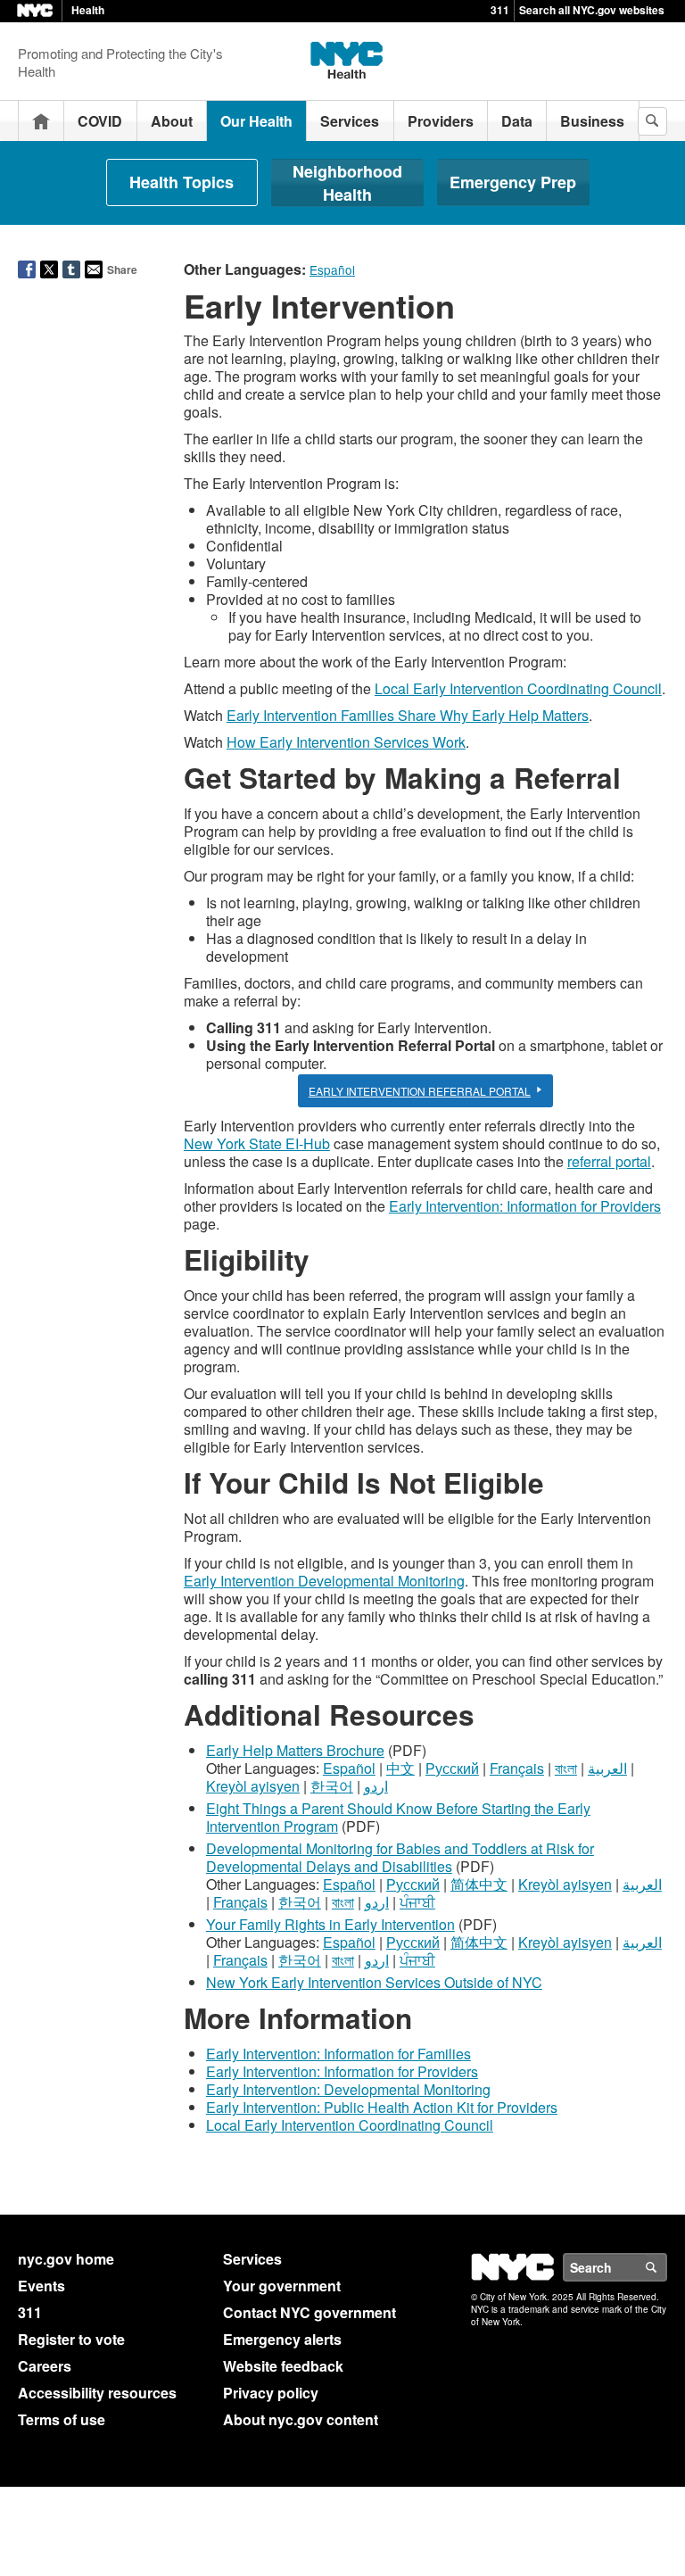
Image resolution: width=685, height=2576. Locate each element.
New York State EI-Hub (257, 1143)
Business (592, 121)
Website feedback (283, 2366)
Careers (45, 2366)
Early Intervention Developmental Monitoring (324, 1581)
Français (517, 1768)
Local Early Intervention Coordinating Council (518, 688)
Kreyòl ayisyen (253, 1786)
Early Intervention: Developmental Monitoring (348, 2089)
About (172, 121)
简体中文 (479, 1884)
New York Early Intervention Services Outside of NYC (374, 1982)
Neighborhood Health (347, 183)
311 (500, 10)
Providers (441, 121)
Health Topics (182, 182)
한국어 (332, 1786)
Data (517, 121)
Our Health (256, 121)
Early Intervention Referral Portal (420, 1091)
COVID (100, 121)
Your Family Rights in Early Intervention (330, 1924)
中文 (400, 1768)
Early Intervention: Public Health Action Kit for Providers (382, 2107)
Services (350, 121)
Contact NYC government (309, 2312)
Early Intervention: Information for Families (338, 2054)
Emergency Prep (513, 182)
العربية (607, 1768)
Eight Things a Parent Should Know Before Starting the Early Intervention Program (398, 1817)
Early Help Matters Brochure (295, 1750)
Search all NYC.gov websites (592, 10)
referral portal (609, 1161)
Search (666, 2267)
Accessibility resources (97, 2393)
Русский (452, 1768)
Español (349, 1768)
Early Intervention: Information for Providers (525, 1206)
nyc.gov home (66, 2259)
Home (41, 121)
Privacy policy (271, 2393)
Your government (282, 2286)
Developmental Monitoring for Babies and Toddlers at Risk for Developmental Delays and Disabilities (400, 1857)
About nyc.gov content (301, 2419)
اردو (376, 1786)
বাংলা (566, 1768)
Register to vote (71, 2339)
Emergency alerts (282, 2339)
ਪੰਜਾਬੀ (417, 1902)
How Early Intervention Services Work (346, 742)
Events (41, 2286)
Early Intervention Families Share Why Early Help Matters (408, 715)
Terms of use (62, 2419)
